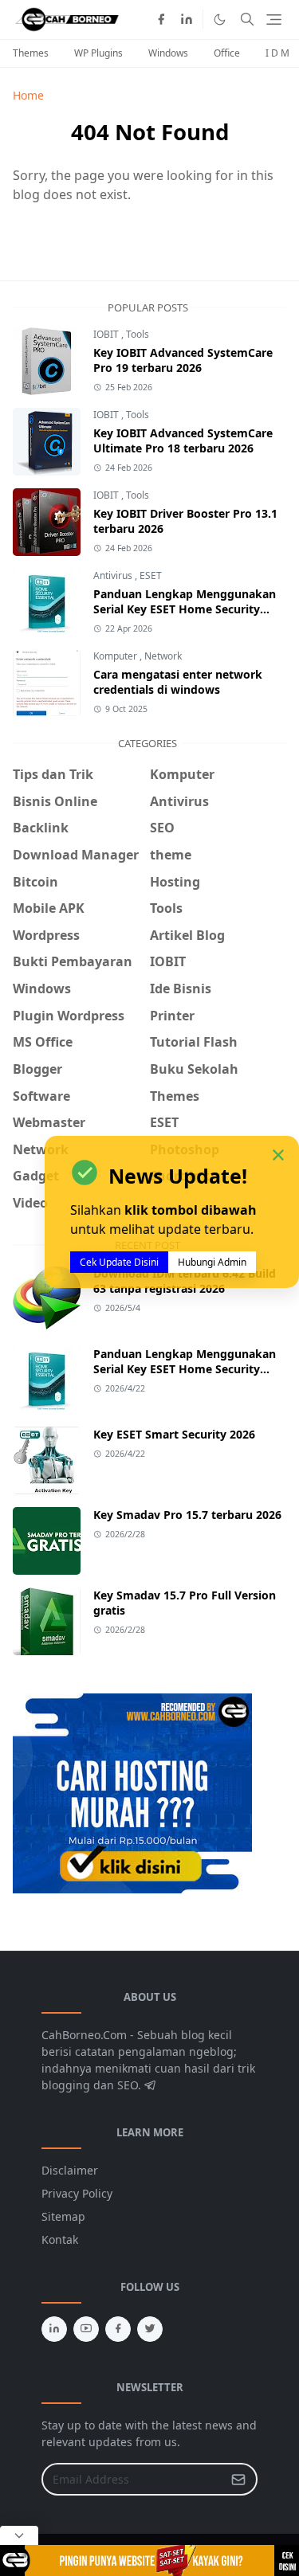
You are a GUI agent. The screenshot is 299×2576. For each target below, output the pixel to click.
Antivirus (114, 575)
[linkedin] (187, 19)
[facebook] (161, 19)
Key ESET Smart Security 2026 (174, 1434)
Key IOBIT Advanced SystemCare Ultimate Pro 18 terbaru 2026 (183, 440)
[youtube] (86, 2329)
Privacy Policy (77, 2193)
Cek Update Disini (119, 1262)
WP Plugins (98, 53)
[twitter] (150, 2329)
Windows (168, 53)
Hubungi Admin (212, 1262)
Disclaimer (70, 2170)
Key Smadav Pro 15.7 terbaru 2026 (187, 1515)
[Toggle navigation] (274, 20)
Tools (138, 334)
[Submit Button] (238, 2479)
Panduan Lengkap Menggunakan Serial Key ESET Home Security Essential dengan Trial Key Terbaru (187, 609)
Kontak (60, 2239)
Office (227, 53)
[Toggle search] (247, 19)
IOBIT (107, 334)
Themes (31, 53)
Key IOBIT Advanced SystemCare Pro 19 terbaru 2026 (183, 360)
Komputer (116, 656)
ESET (151, 575)
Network (163, 656)
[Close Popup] (19, 2535)
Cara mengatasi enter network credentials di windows (178, 682)
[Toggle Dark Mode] (220, 20)
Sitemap (63, 2216)
